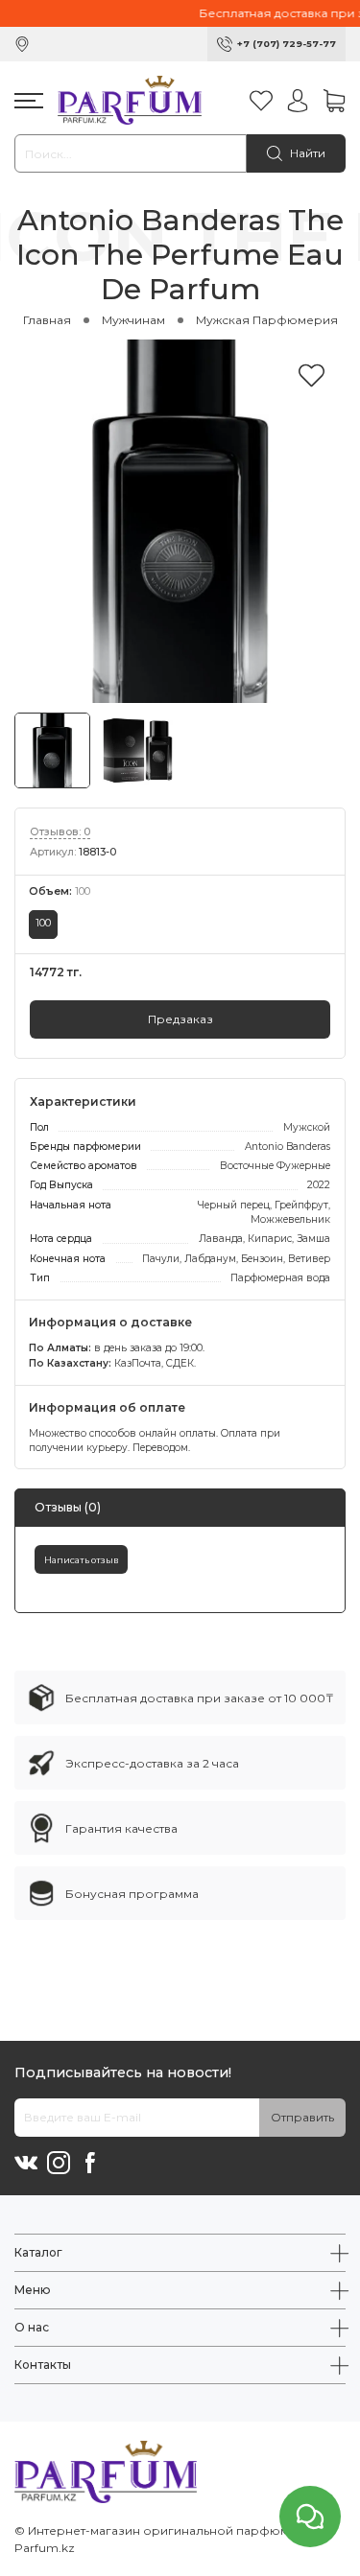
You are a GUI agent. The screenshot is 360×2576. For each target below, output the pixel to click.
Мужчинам (133, 320)
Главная (47, 320)
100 (43, 923)
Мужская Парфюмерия (267, 320)
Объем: (60, 891)
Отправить (302, 2117)
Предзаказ (180, 1019)
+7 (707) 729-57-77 (287, 44)
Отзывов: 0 (60, 832)
